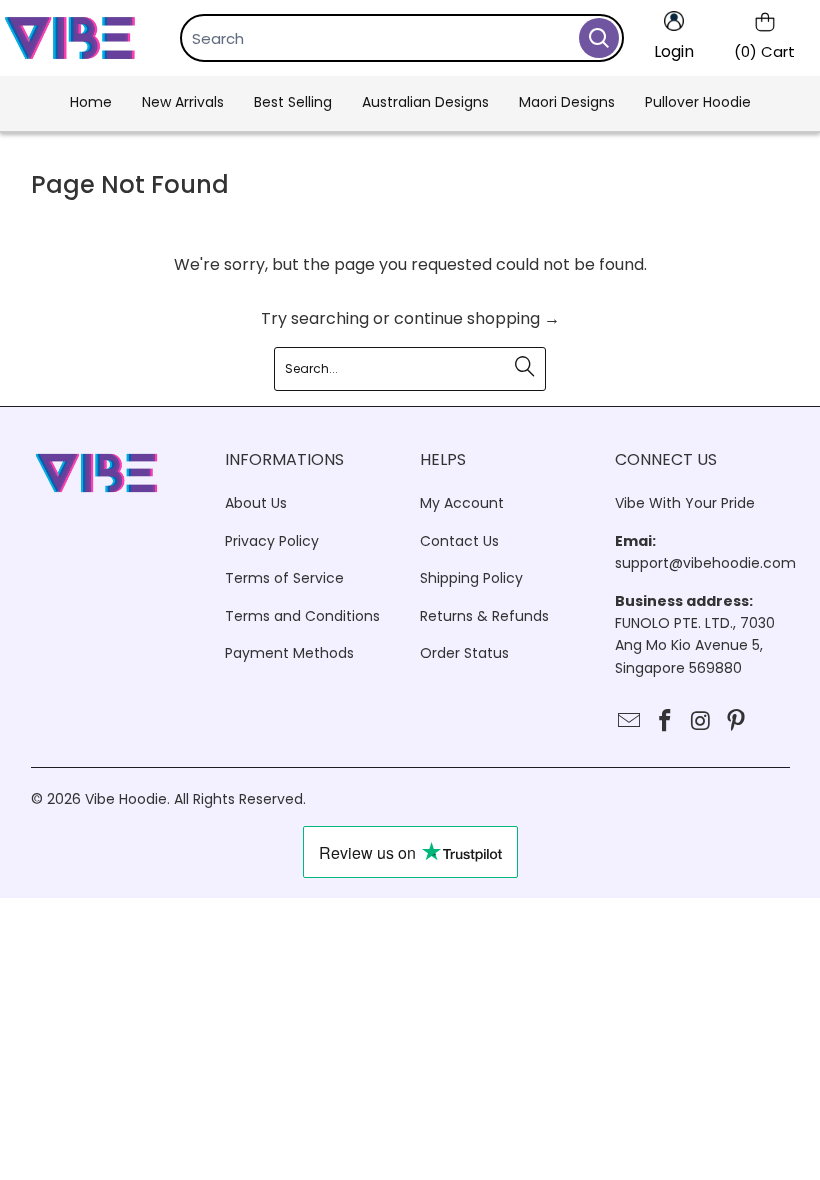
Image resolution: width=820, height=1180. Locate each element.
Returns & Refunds (484, 616)
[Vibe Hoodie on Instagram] (701, 722)
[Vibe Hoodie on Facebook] (665, 722)
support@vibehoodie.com (705, 563)
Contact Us (459, 541)
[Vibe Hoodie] (70, 38)
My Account (462, 503)
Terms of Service (284, 578)
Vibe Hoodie (126, 799)
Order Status (464, 653)
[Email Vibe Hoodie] (630, 722)
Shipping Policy (471, 578)
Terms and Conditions (302, 616)
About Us (256, 503)
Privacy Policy (272, 541)
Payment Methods (289, 653)
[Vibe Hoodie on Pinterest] (737, 722)
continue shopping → (477, 318)
